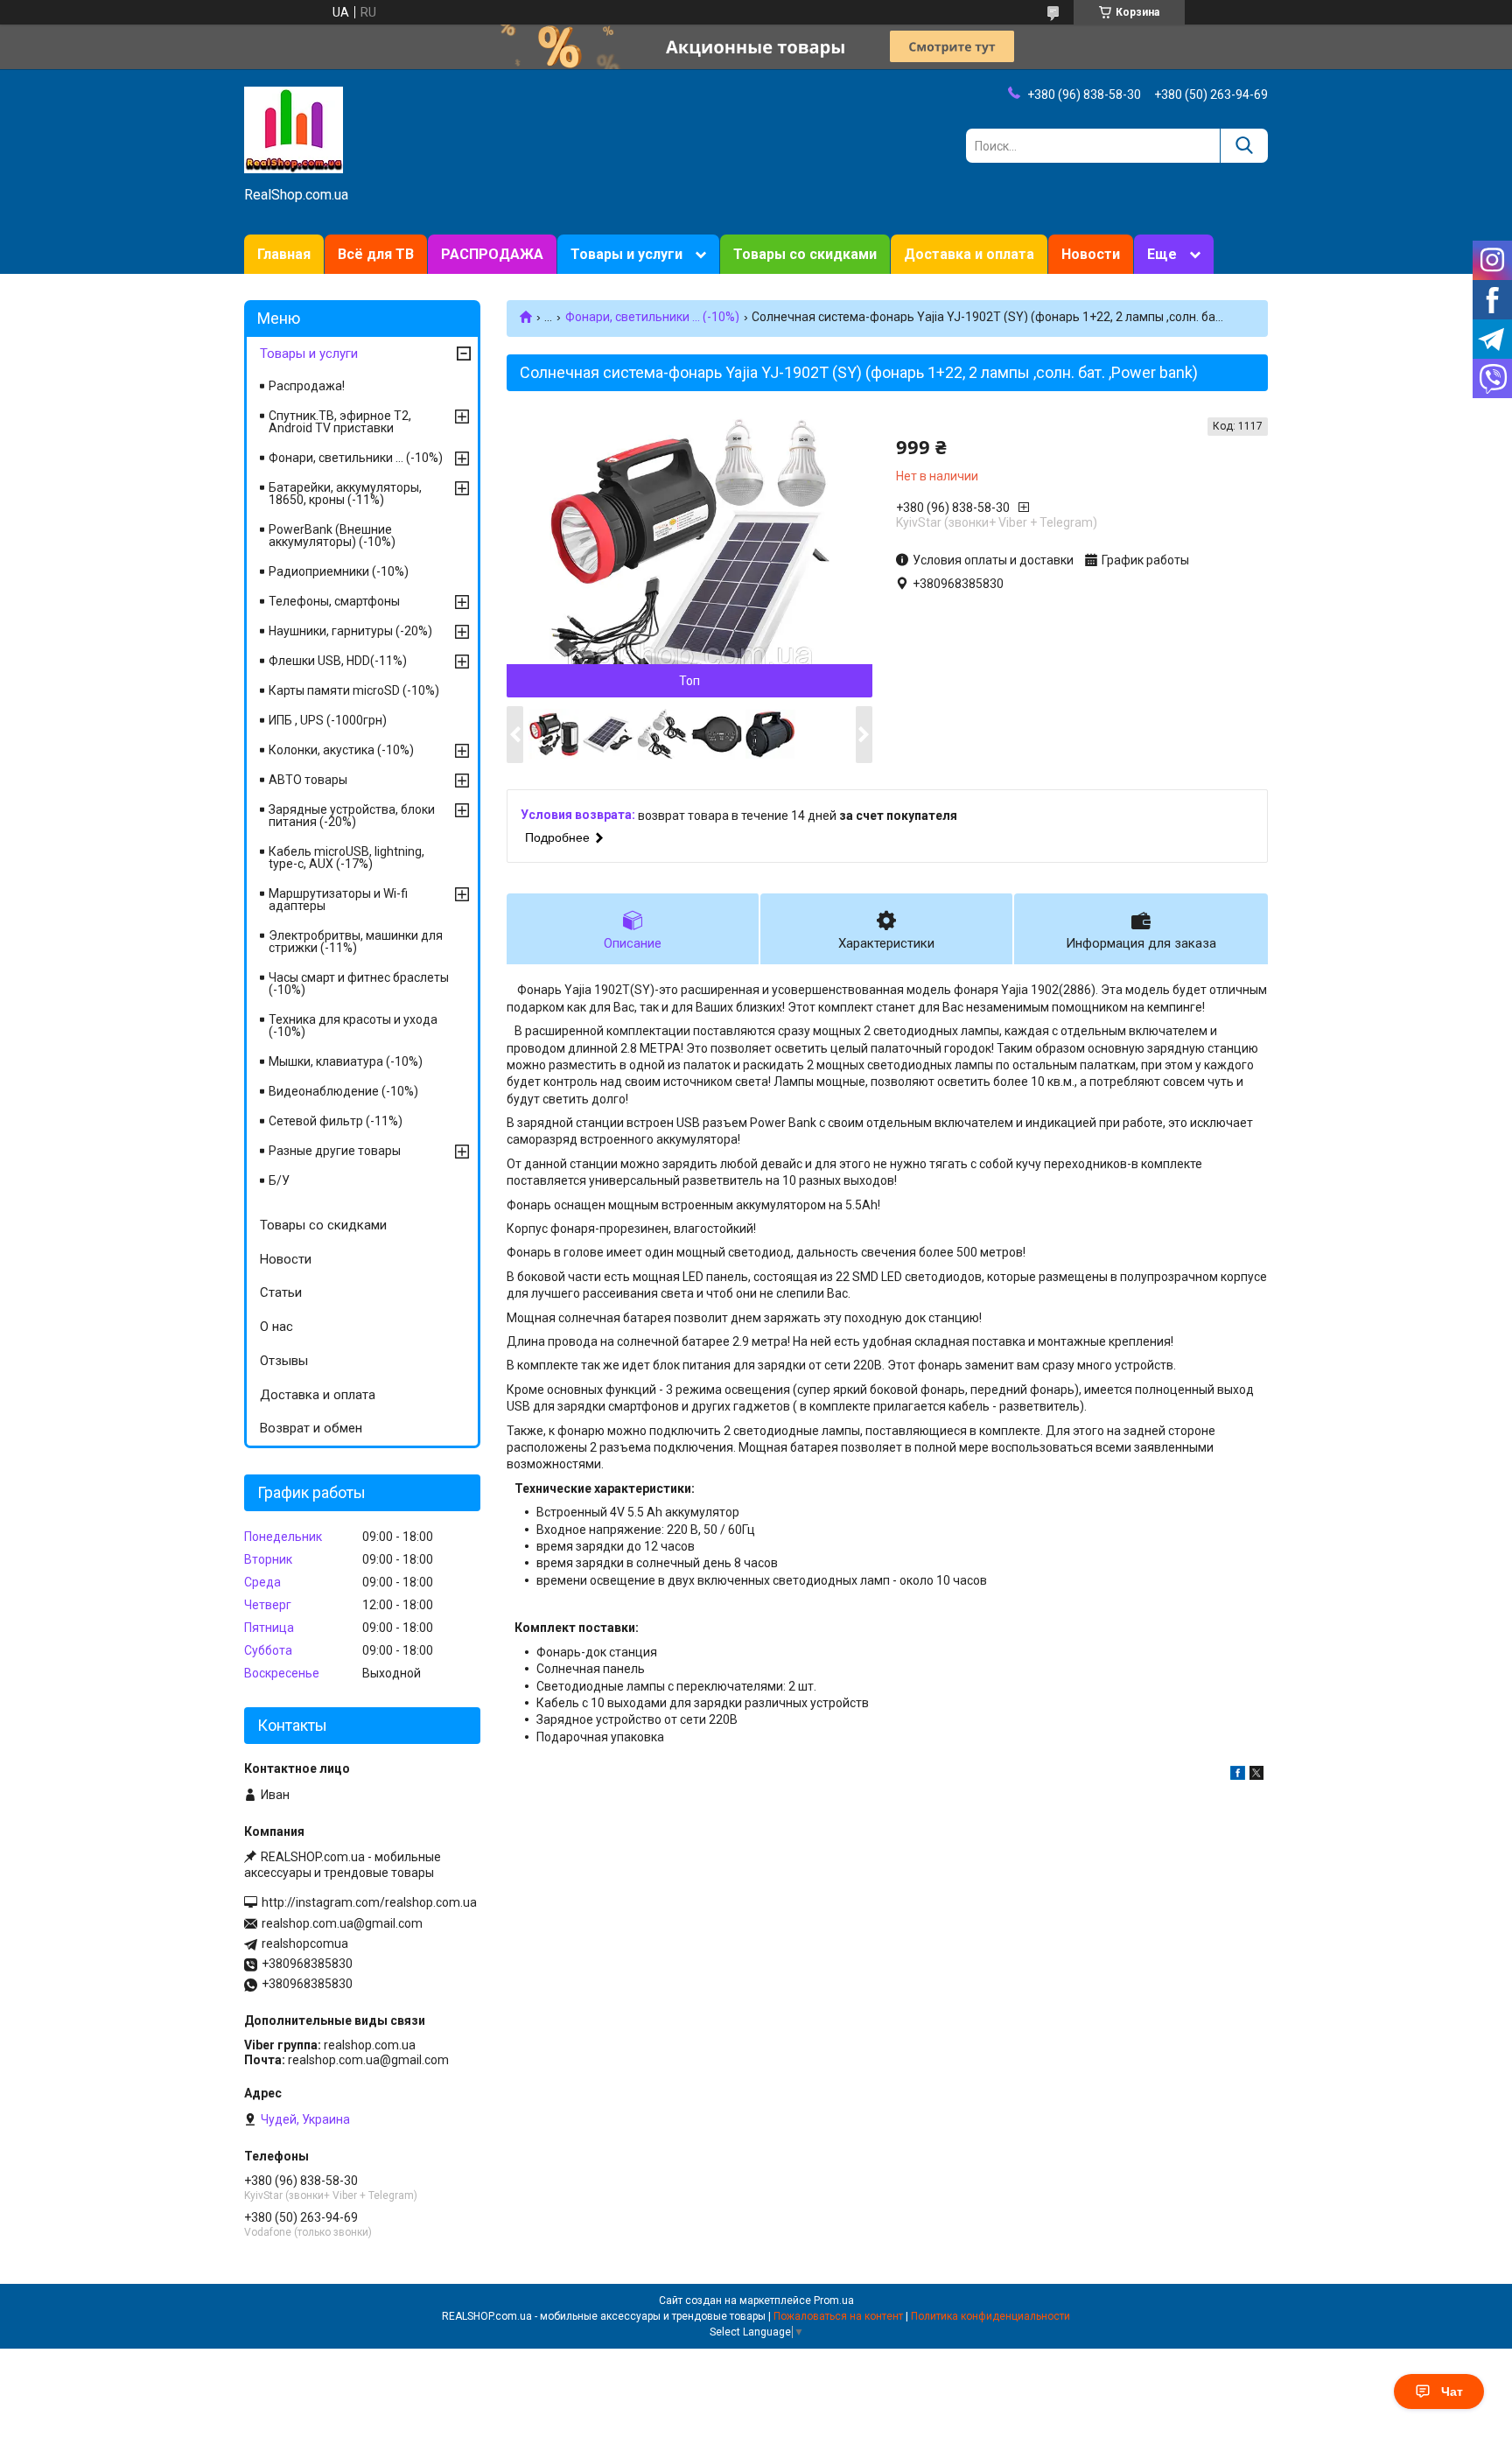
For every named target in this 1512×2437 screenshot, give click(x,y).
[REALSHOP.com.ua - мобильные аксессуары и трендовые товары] (294, 129)
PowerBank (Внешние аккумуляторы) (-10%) (332, 536)
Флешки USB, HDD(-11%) (338, 661)
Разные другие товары (335, 1151)
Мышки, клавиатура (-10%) (346, 1061)
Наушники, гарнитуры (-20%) (350, 631)
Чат (1452, 2391)
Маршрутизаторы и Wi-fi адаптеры (338, 900)
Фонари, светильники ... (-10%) (652, 317)
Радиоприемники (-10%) (339, 571)
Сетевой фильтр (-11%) (336, 1121)
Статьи (281, 1292)
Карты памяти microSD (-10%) (354, 690)
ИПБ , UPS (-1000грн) (328, 720)
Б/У (279, 1180)
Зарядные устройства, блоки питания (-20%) (352, 816)
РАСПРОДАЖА (492, 254)
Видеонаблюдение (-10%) (343, 1091)
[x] (1256, 1775)
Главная (284, 254)
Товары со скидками (805, 254)
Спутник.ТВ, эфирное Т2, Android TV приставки (340, 422)
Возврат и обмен (311, 1428)
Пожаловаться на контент (838, 2316)
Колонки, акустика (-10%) (341, 750)
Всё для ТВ (376, 254)
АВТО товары (308, 780)
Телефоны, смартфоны (334, 601)
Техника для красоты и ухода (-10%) (353, 1026)
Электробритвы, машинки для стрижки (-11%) (356, 942)
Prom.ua (834, 2300)
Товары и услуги (626, 254)
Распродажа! (307, 386)
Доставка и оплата (969, 254)
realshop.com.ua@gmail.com (342, 1923)
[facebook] (1238, 1775)
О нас (276, 1327)
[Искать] (1244, 146)
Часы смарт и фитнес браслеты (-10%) (359, 984)
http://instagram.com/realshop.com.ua (369, 1902)
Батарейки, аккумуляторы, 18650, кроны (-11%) (345, 494)
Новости (1091, 254)
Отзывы (284, 1361)
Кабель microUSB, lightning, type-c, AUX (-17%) (346, 858)
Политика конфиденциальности (990, 2316)
